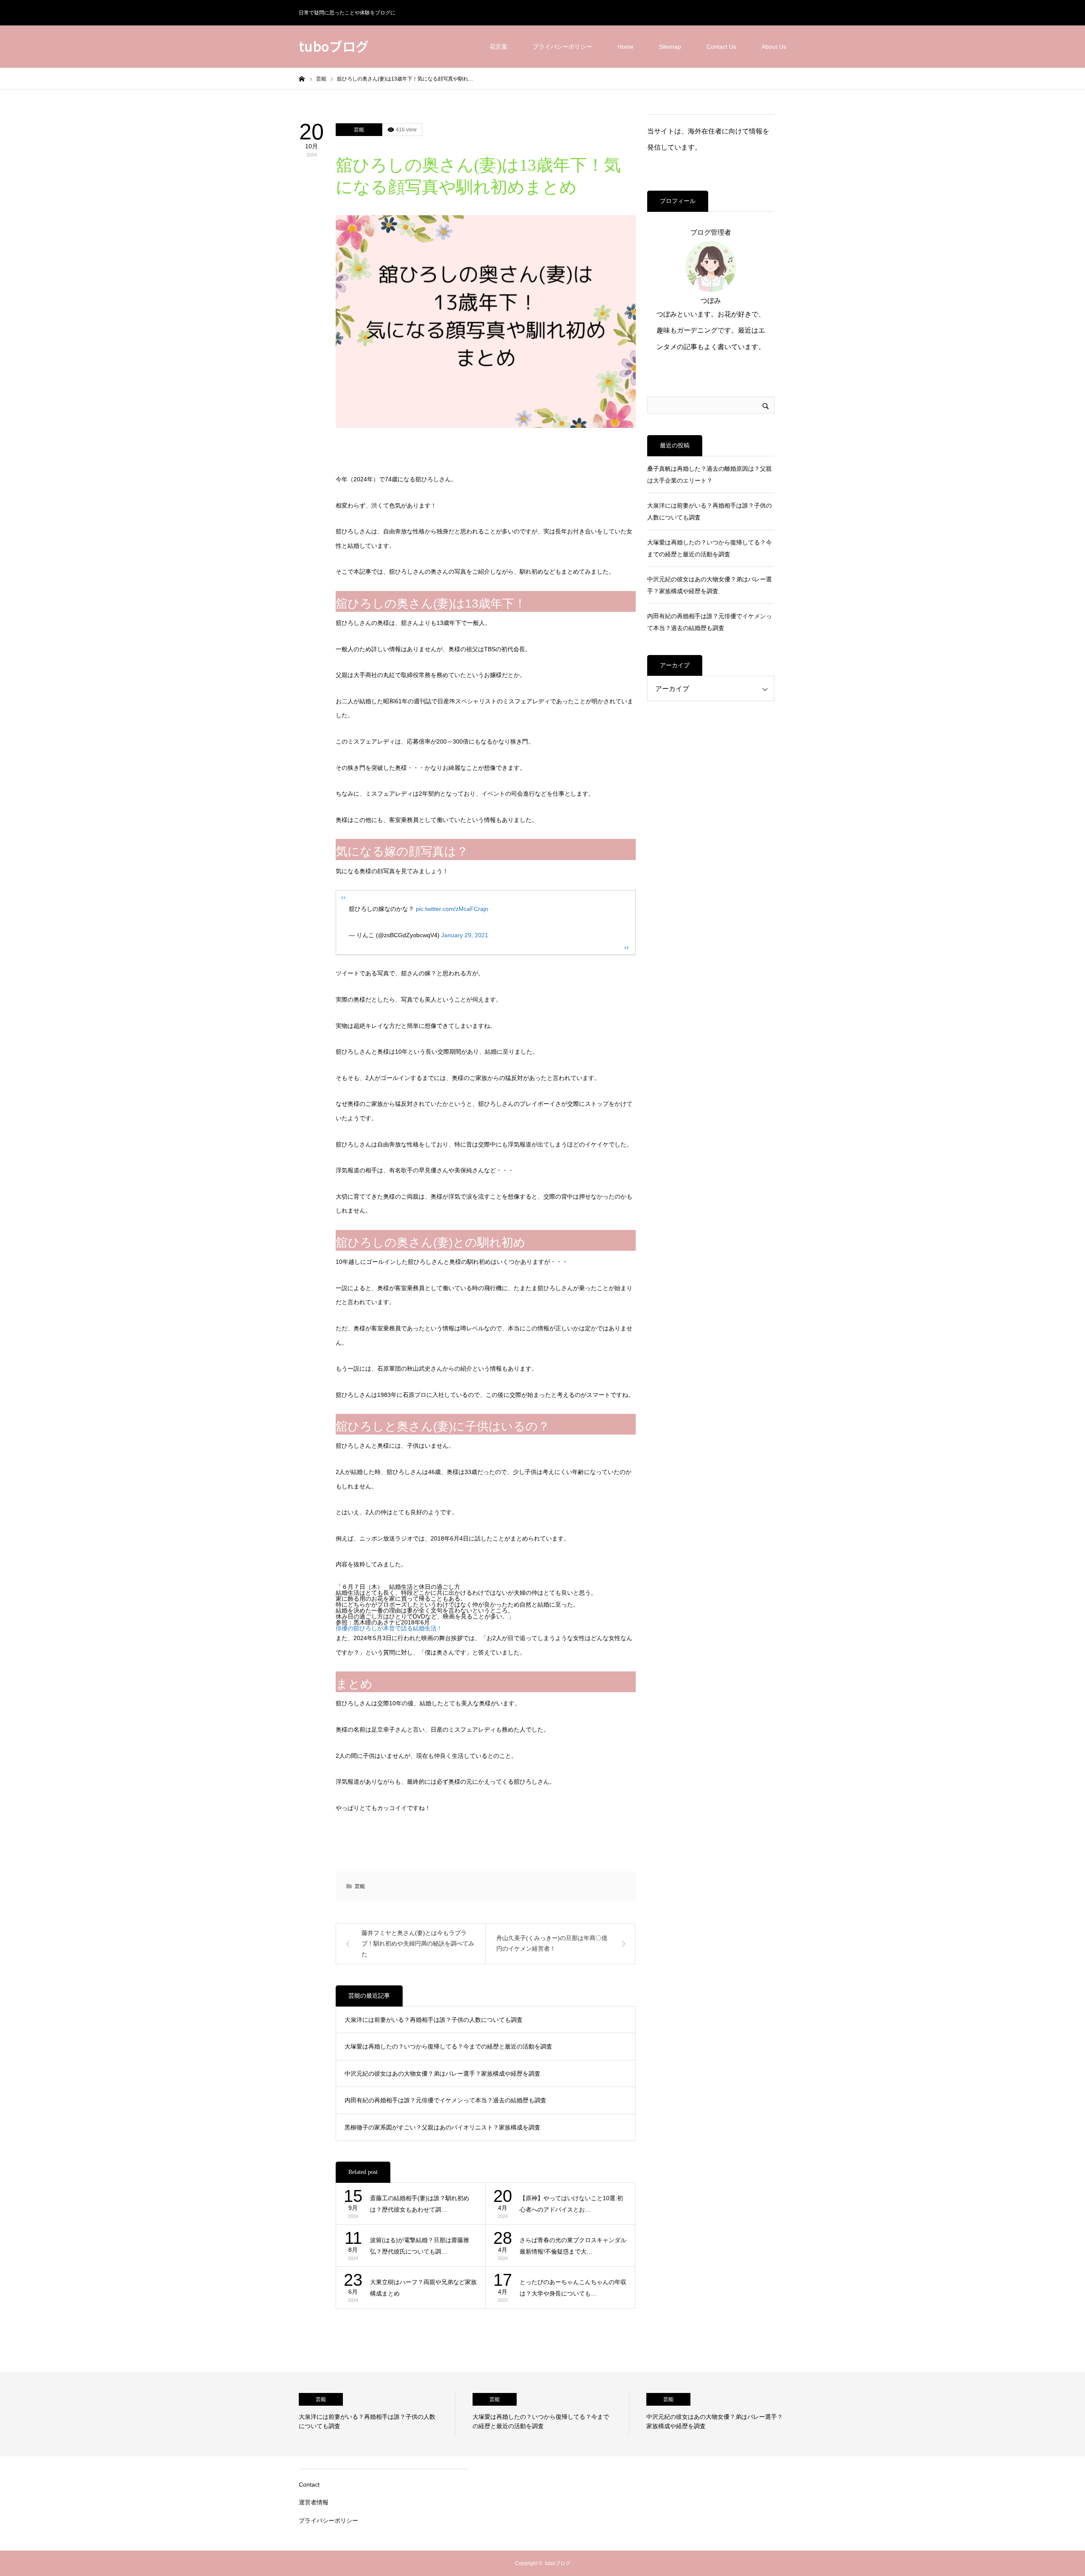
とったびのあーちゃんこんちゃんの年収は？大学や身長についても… (573, 2288)
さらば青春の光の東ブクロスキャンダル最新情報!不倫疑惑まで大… (573, 2246)
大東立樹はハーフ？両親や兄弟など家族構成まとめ (423, 2288)
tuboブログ (334, 46)
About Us (774, 47)
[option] (377, 2414)
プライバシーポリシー (562, 47)
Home (626, 47)
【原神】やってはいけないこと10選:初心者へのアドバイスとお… (571, 2204)
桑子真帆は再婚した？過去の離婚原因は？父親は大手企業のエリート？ (709, 475)
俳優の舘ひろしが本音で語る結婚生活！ (392, 1628)
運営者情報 (314, 2502)
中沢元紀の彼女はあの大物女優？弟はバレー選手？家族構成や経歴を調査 (442, 2074)
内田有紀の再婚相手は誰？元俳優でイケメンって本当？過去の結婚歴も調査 (445, 2100)
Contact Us (721, 47)
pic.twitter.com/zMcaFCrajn (452, 909)
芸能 (359, 130)
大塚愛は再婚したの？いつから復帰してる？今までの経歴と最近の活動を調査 (448, 2046)
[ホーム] (302, 78)
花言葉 (498, 47)
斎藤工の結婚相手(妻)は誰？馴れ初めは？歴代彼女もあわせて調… (420, 2204)
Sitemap (670, 47)
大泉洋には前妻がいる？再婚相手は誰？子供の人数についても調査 (434, 2020)
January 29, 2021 (465, 935)
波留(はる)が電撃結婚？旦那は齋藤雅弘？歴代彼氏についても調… (420, 2246)
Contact (309, 2484)
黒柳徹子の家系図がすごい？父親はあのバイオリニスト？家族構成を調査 (442, 2127)
